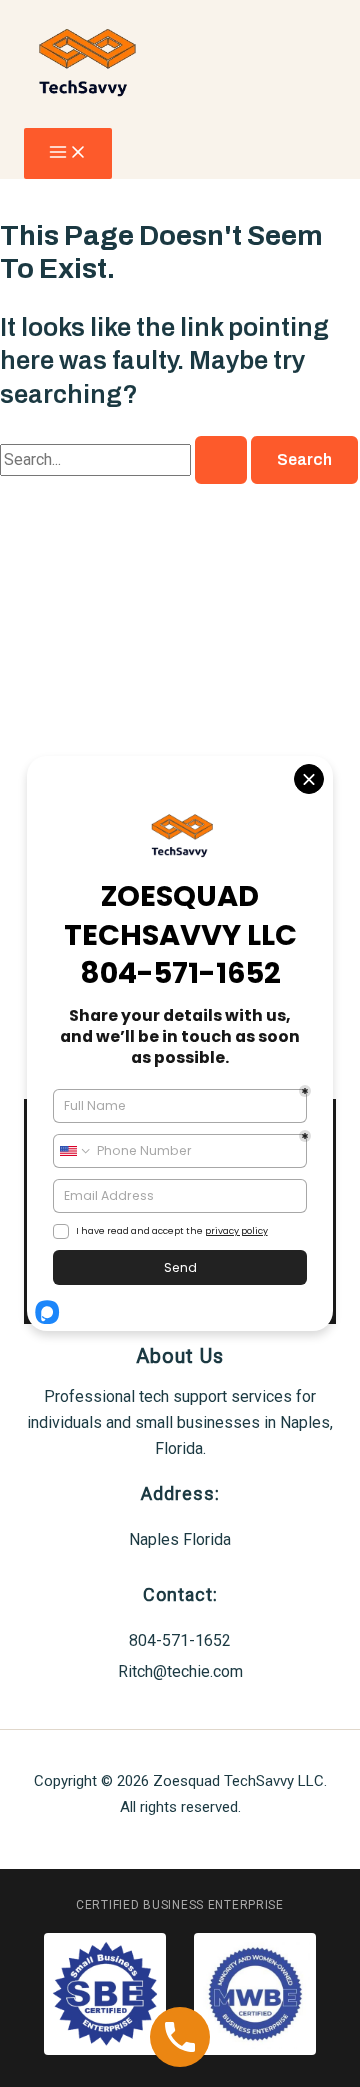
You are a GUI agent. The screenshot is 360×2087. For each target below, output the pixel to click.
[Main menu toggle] (68, 153)
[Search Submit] (221, 460)
